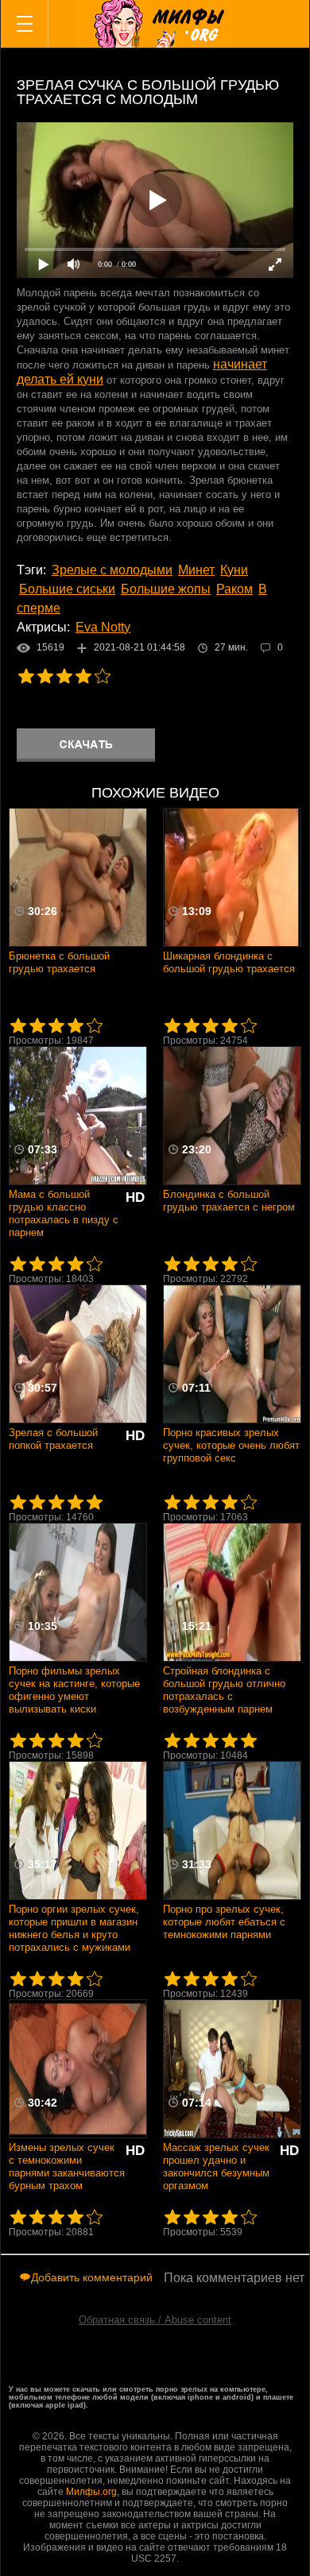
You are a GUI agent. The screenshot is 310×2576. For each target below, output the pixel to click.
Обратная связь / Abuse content (155, 2320)
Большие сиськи (67, 589)
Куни (234, 570)
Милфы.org (91, 2492)
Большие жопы (166, 589)
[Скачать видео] (86, 745)
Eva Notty (103, 627)
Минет (196, 570)
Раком (234, 589)
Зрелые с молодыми (112, 570)
